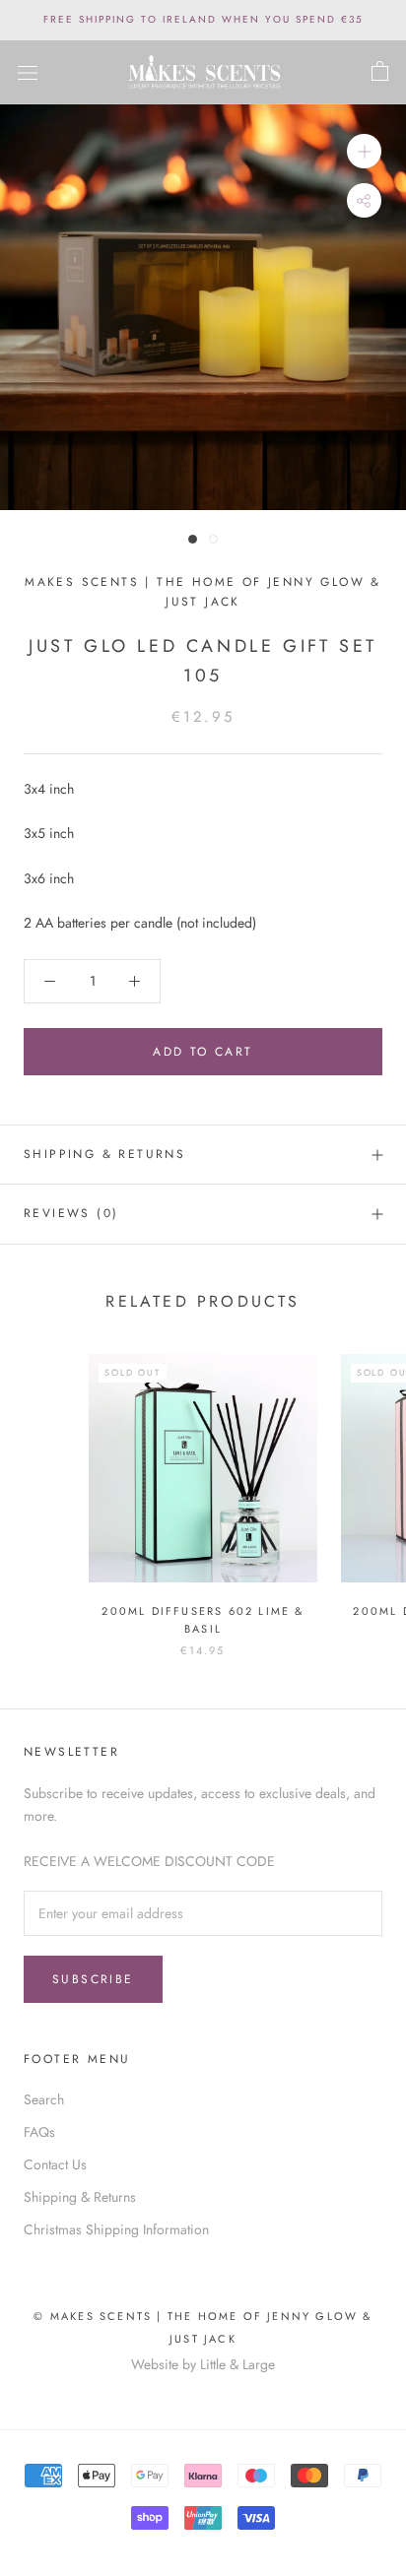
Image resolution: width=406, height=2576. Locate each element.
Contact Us (55, 2164)
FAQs (39, 2132)
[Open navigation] (28, 73)
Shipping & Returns (104, 1154)
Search (44, 2099)
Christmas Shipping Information (116, 2229)
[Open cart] (380, 72)
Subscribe (93, 1979)
